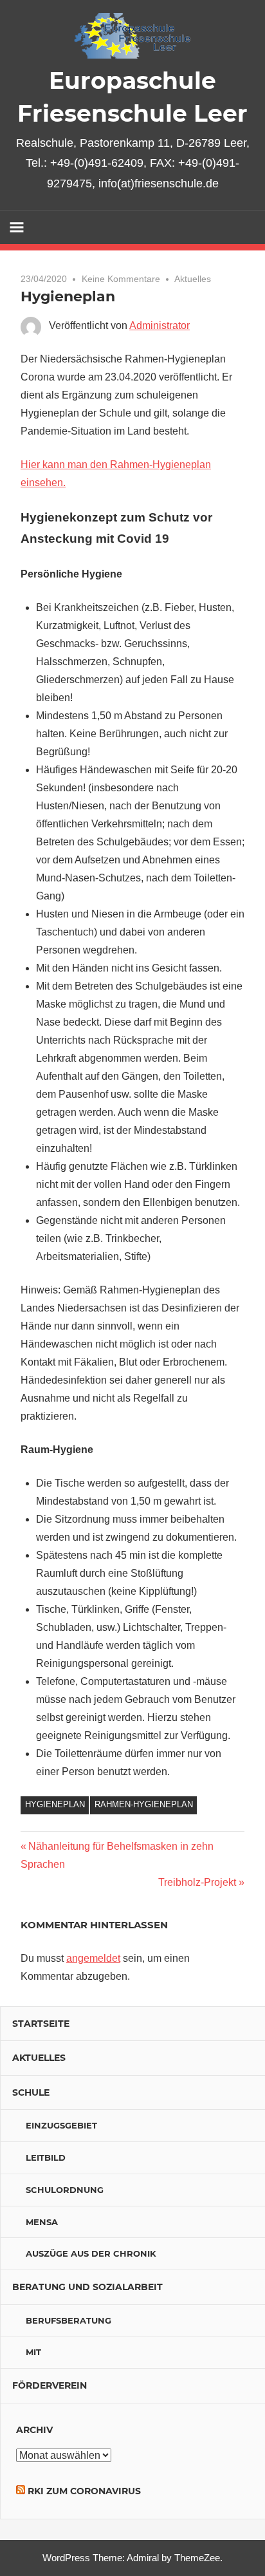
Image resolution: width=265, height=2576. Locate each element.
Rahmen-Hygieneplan (144, 1804)
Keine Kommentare (121, 279)
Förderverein (50, 2385)
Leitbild (46, 2158)
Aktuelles (193, 279)
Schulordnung (65, 2190)
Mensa (42, 2222)
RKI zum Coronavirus (84, 2491)
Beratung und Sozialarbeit (87, 2287)
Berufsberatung (69, 2320)
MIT (33, 2352)
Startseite (41, 2024)
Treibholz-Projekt (197, 1882)
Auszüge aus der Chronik (91, 2253)
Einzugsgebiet (61, 2125)
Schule (31, 2092)
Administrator (160, 325)
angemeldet (93, 1958)
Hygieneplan (55, 1804)
